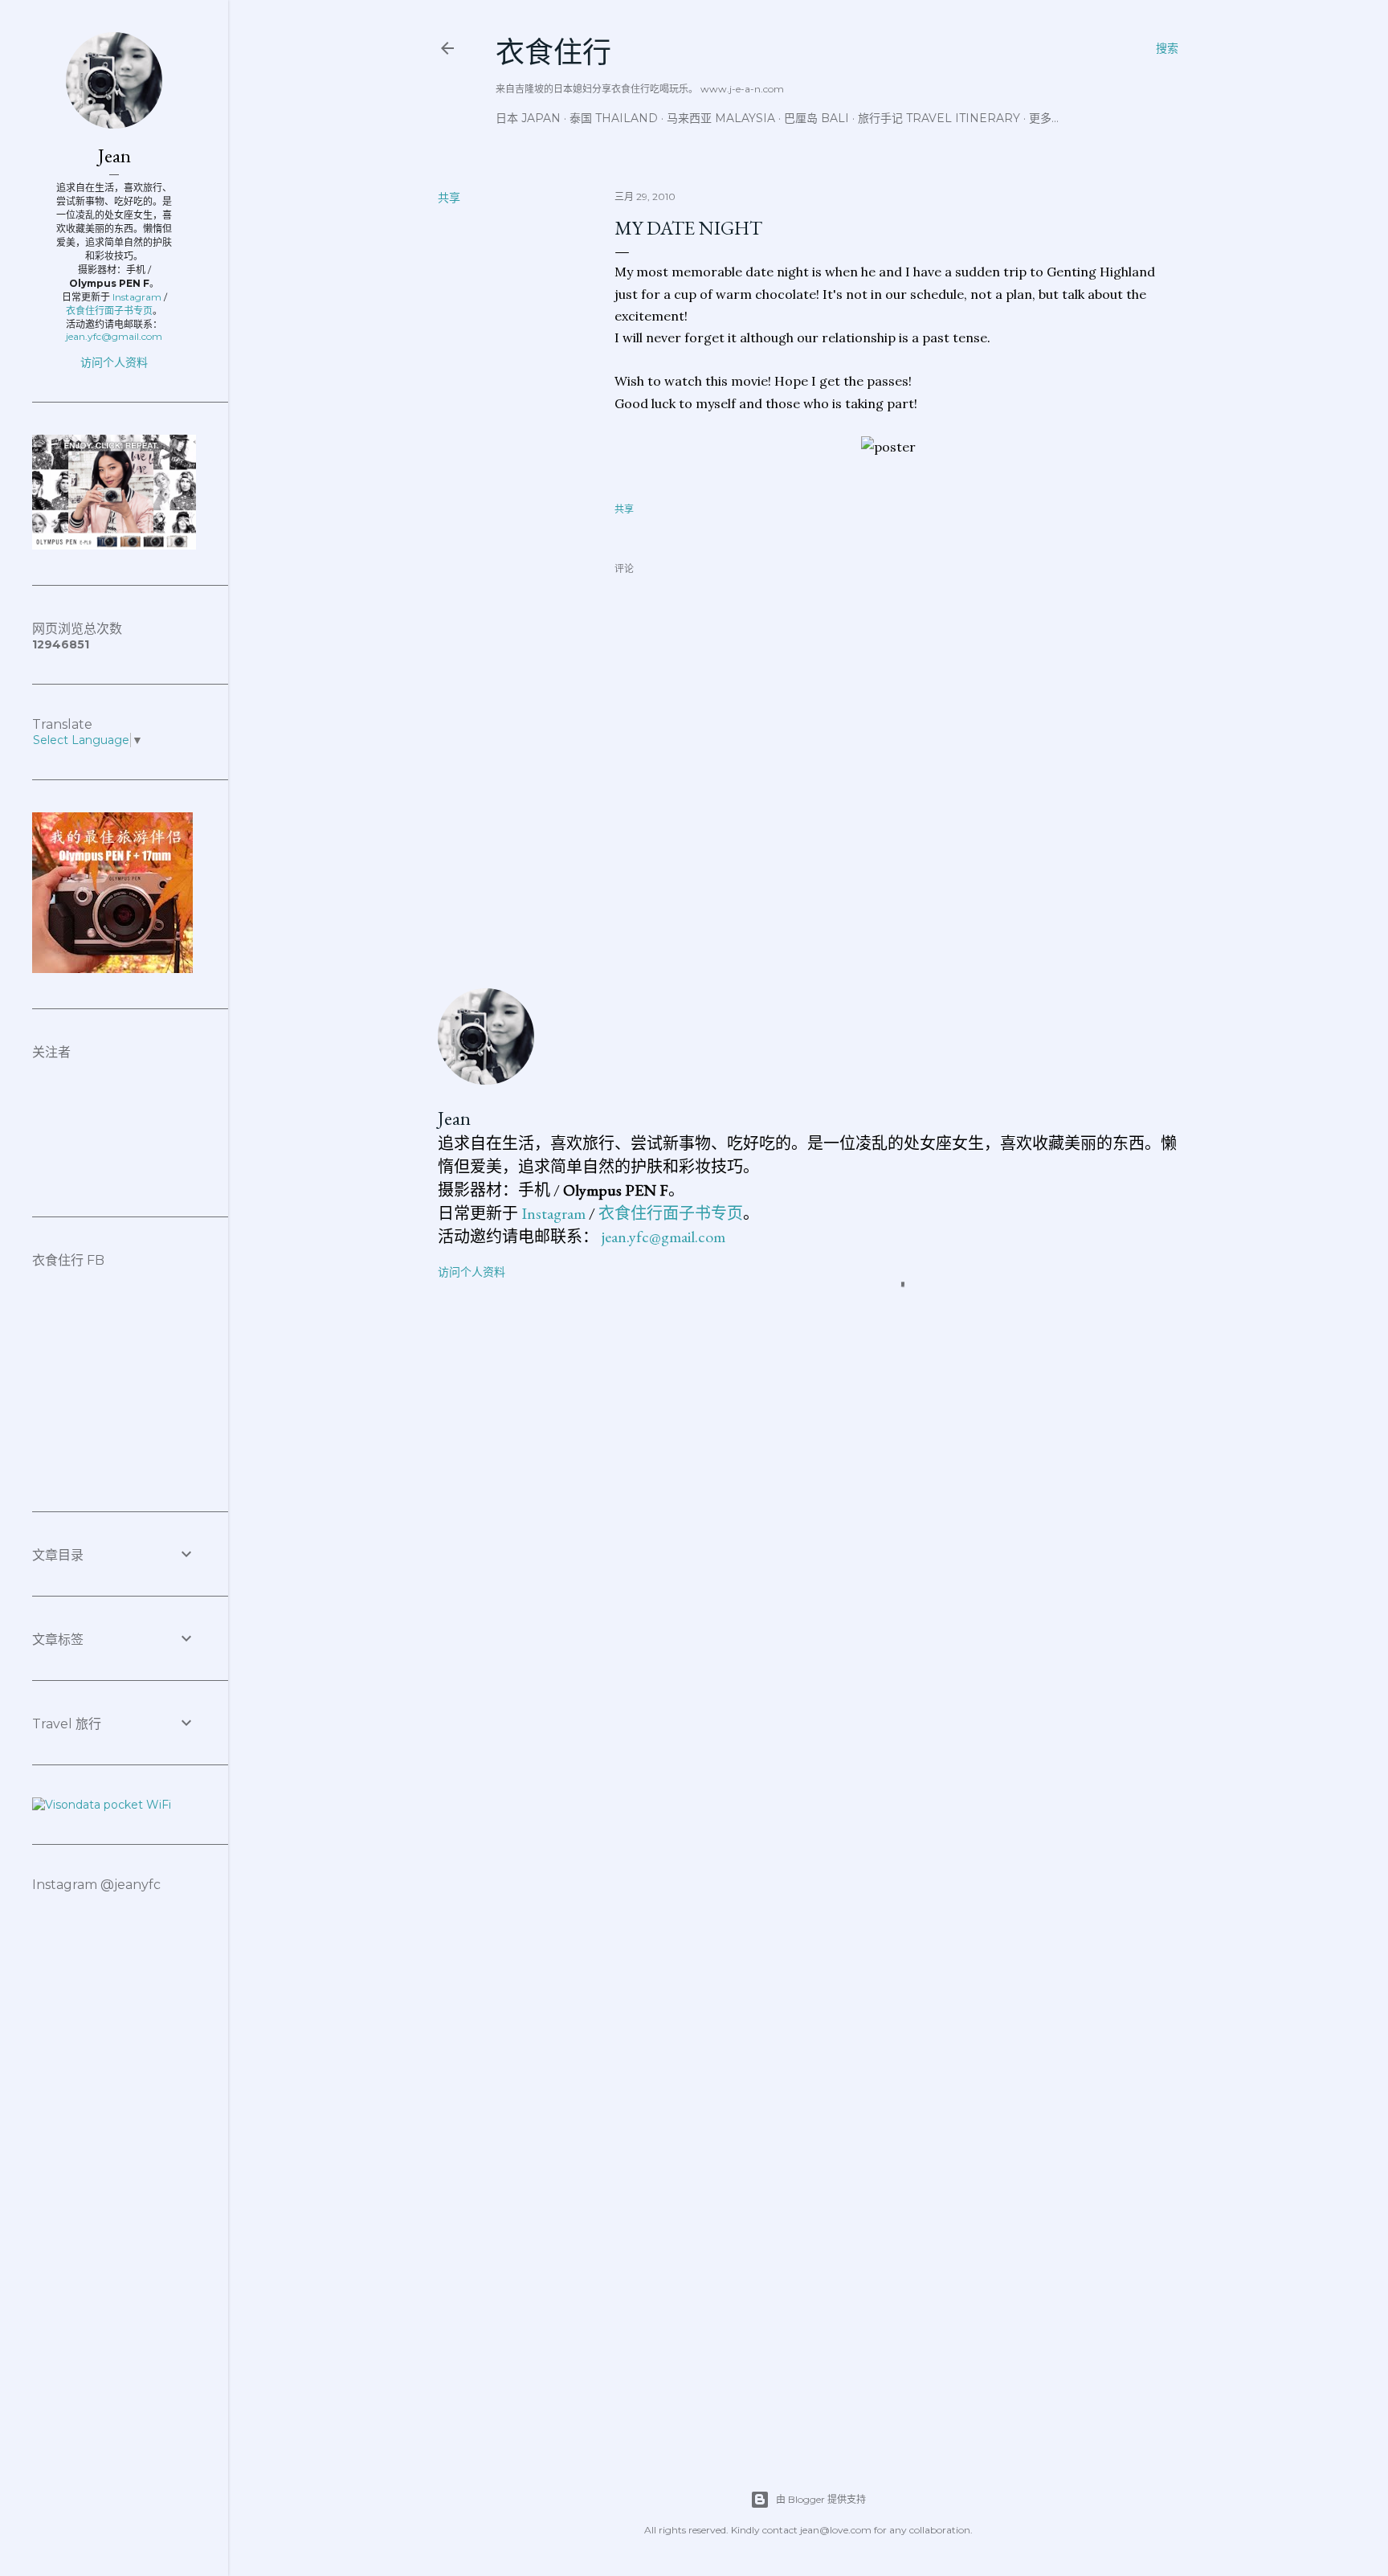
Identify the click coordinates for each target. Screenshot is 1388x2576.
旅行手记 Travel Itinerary (939, 118)
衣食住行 (553, 53)
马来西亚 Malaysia (721, 118)
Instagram (553, 1213)
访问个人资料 (472, 1272)
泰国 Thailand (614, 118)
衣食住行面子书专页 (671, 1213)
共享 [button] (449, 198)
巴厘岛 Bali (816, 118)
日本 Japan (528, 118)
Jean (454, 1118)
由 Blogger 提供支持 (821, 2499)
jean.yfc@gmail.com (663, 1237)
